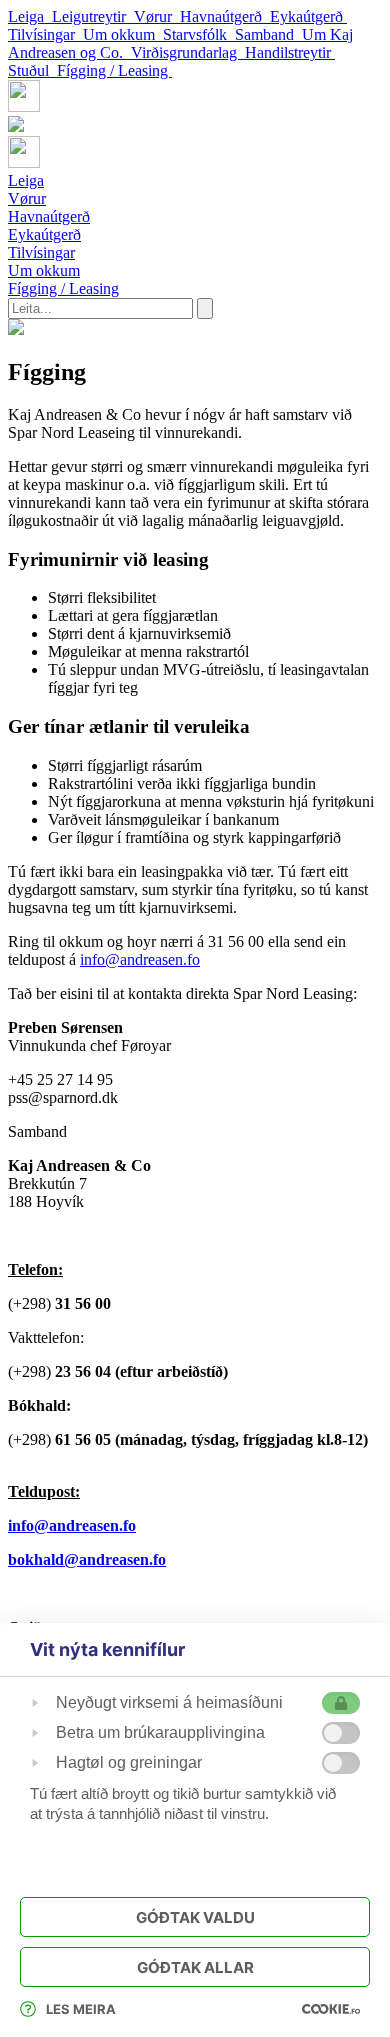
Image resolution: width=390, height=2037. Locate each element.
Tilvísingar (45, 34)
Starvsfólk (199, 34)
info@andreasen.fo (140, 959)
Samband (268, 34)
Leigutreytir (93, 16)
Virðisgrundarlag (188, 52)
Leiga (30, 16)
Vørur (157, 16)
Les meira (81, 2009)
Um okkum (123, 34)
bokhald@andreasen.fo (87, 1559)
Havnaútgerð (225, 16)
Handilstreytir (290, 52)
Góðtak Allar (195, 1967)
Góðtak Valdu (195, 1917)
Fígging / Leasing (114, 70)
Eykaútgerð (308, 16)
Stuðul (32, 70)
